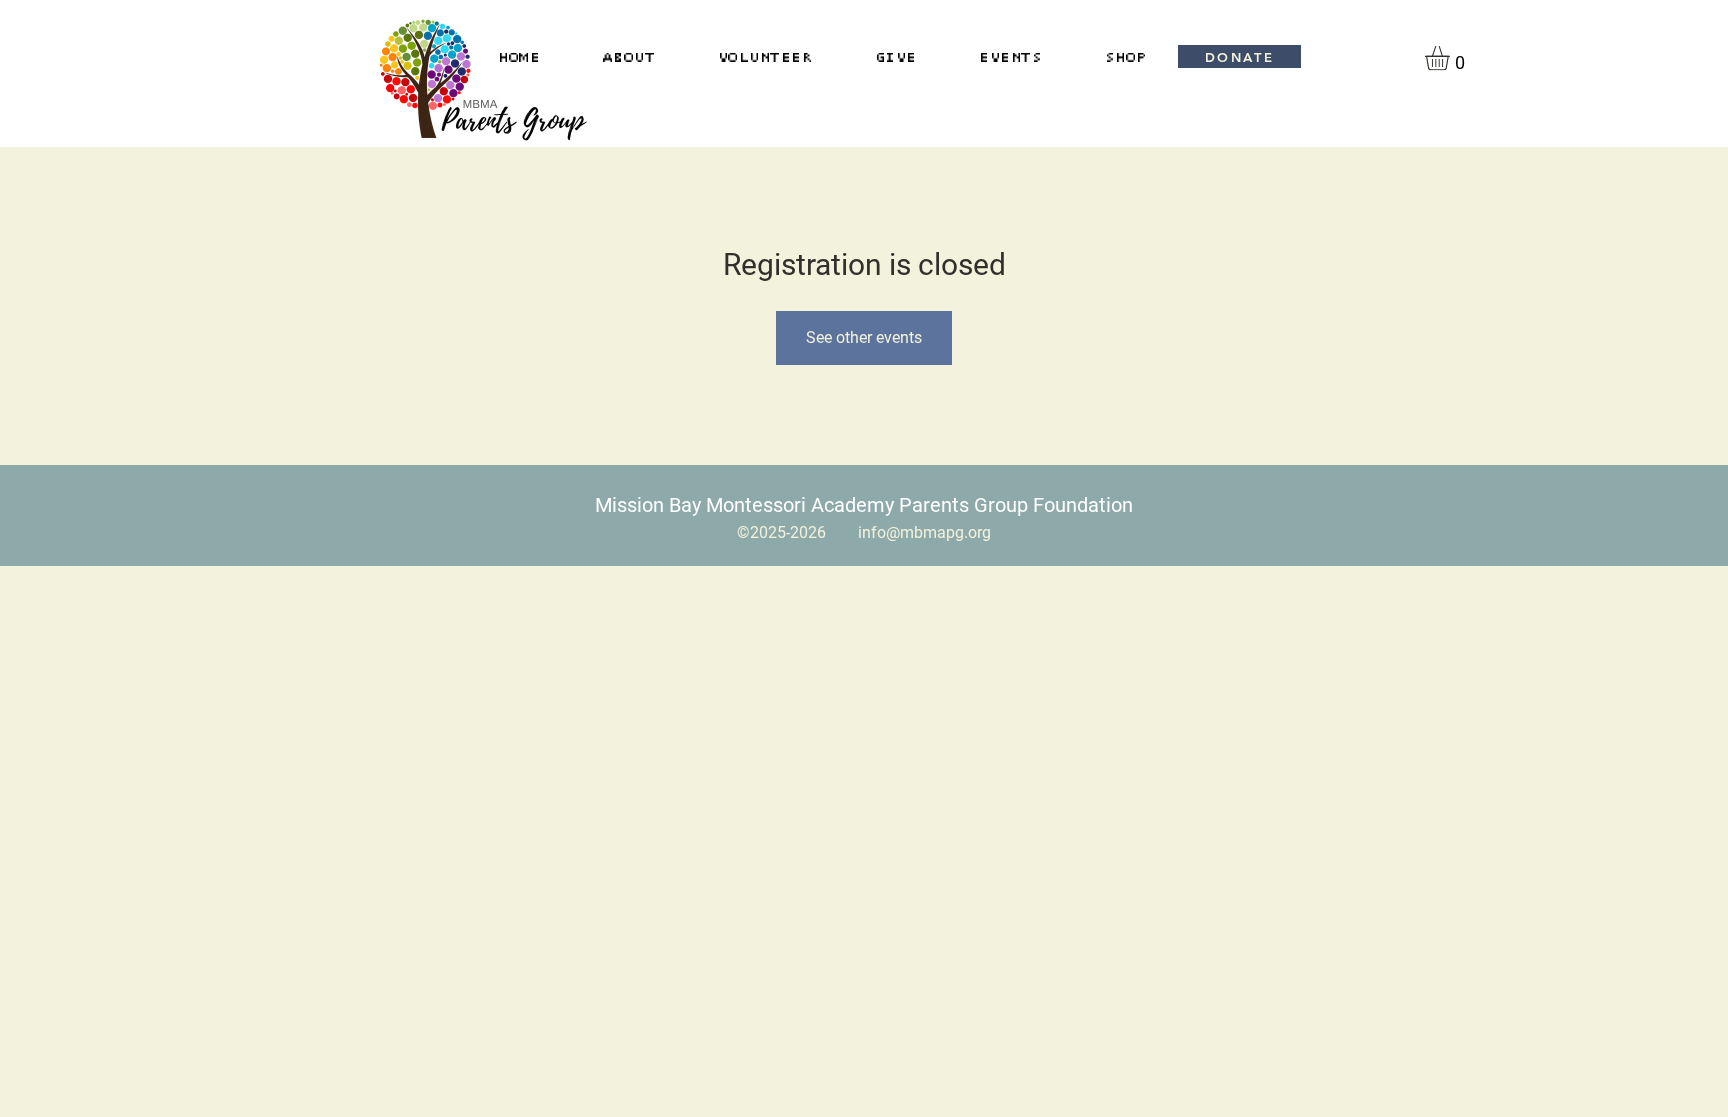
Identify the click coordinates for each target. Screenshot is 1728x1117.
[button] (1451, 58)
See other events (864, 337)
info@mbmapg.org (924, 532)
